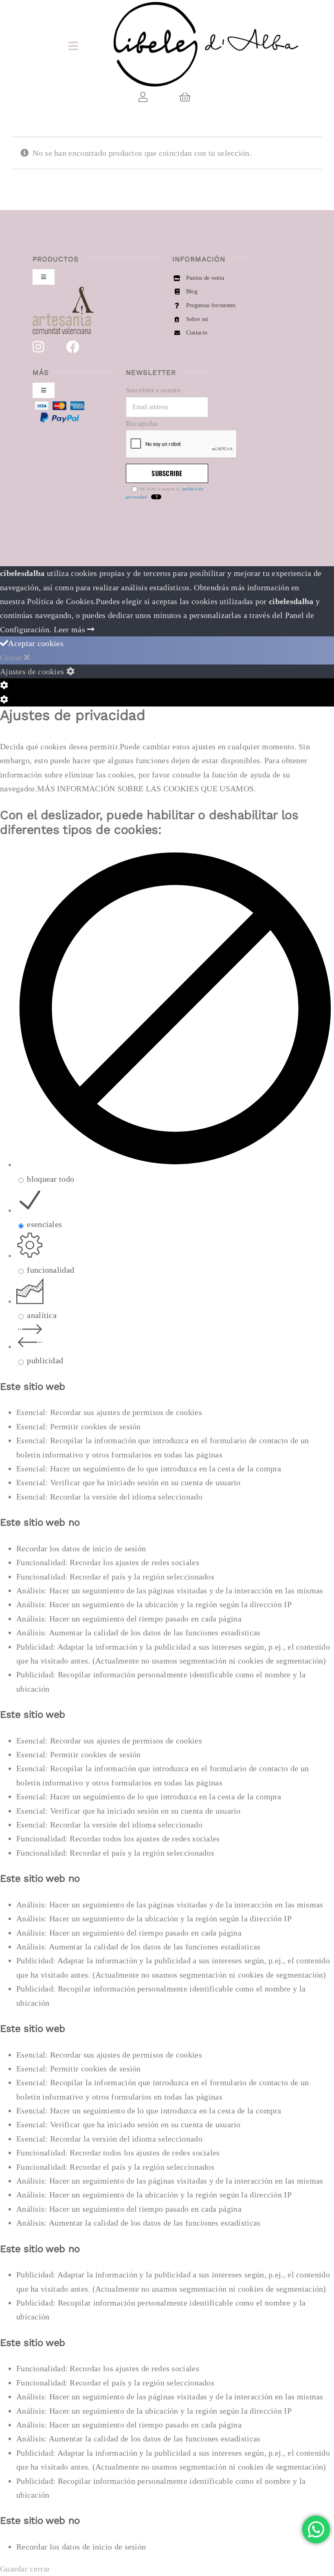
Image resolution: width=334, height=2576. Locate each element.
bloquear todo (51, 1179)
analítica (42, 1315)
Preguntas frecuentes (211, 305)
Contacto (197, 333)
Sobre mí (197, 319)
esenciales (44, 1224)
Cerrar (12, 658)
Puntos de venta (205, 278)
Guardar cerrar (25, 2569)
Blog (192, 291)
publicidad (45, 1360)
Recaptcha (142, 423)
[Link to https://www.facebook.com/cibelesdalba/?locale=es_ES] (73, 347)
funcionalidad (51, 1270)
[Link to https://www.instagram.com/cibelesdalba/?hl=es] (38, 347)
